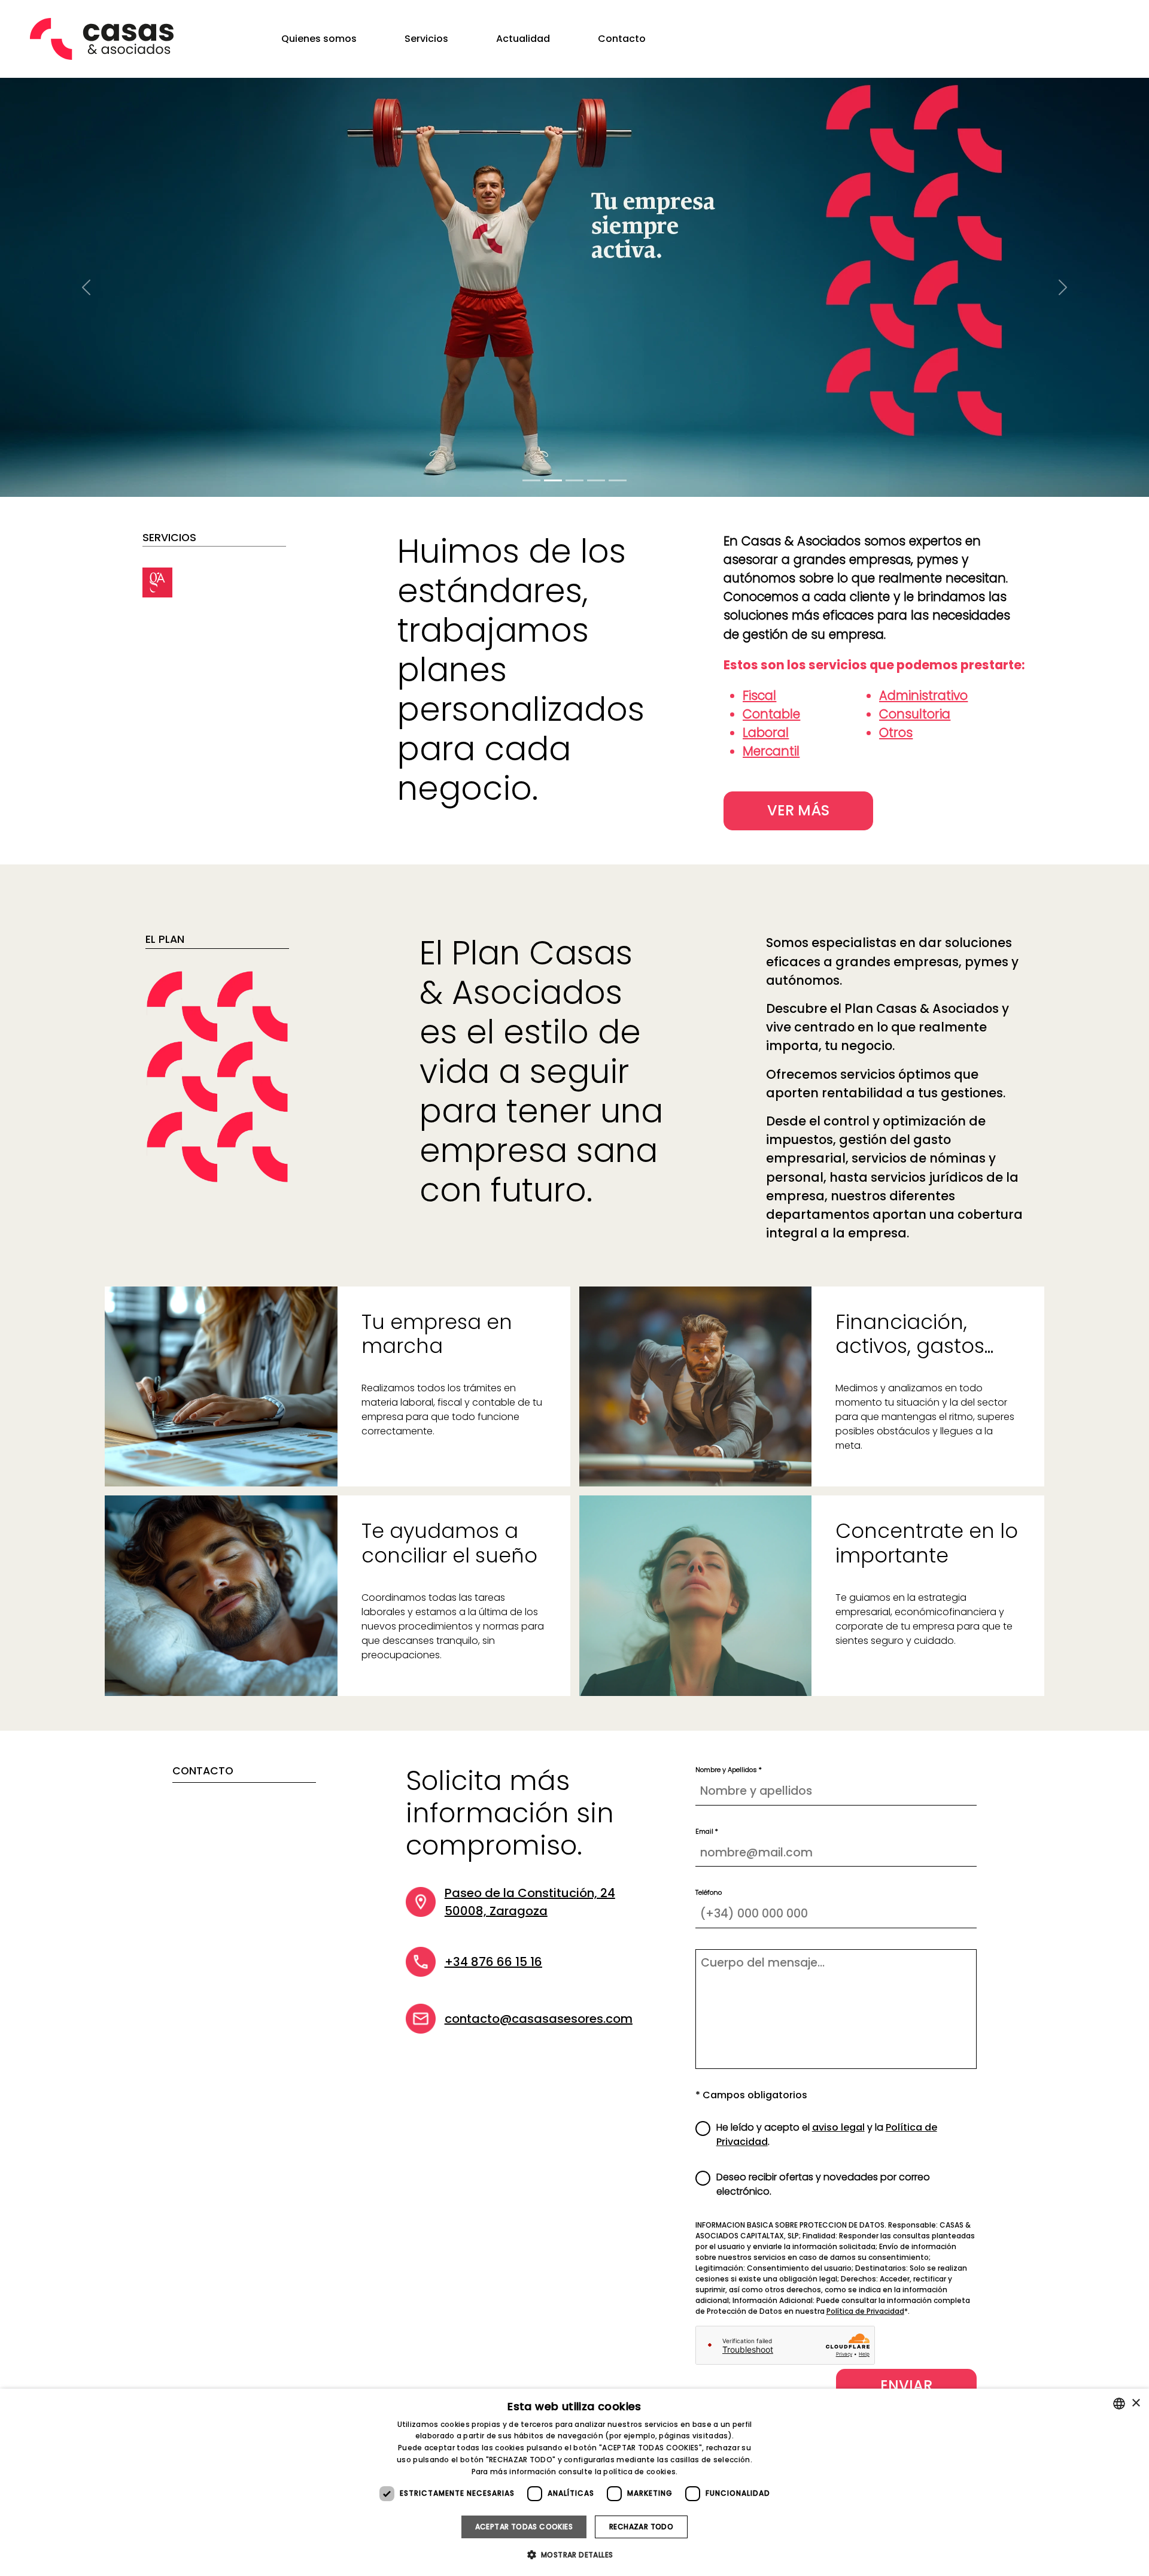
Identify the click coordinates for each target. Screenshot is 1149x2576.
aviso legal (838, 2127)
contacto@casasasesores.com (539, 2019)
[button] (575, 2554)
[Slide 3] (574, 480)
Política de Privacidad (865, 2311)
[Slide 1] (531, 480)
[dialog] (574, 2482)
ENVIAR (906, 2385)
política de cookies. (640, 2472)
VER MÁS (798, 810)
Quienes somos (319, 39)
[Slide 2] (553, 480)
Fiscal (759, 695)
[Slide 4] (618, 480)
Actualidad (523, 39)
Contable (771, 714)
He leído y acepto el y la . (827, 2134)
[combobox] (1119, 2404)
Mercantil (771, 751)
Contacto (622, 39)
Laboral (766, 732)
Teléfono (709, 1892)
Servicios (426, 39)
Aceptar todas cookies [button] (524, 2527)
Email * (707, 1831)
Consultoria (915, 714)
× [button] (1136, 2403)
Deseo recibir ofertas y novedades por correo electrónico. (823, 2184)
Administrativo (923, 695)
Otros (896, 732)
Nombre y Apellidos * (729, 1770)
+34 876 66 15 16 (493, 1962)
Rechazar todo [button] (641, 2527)
